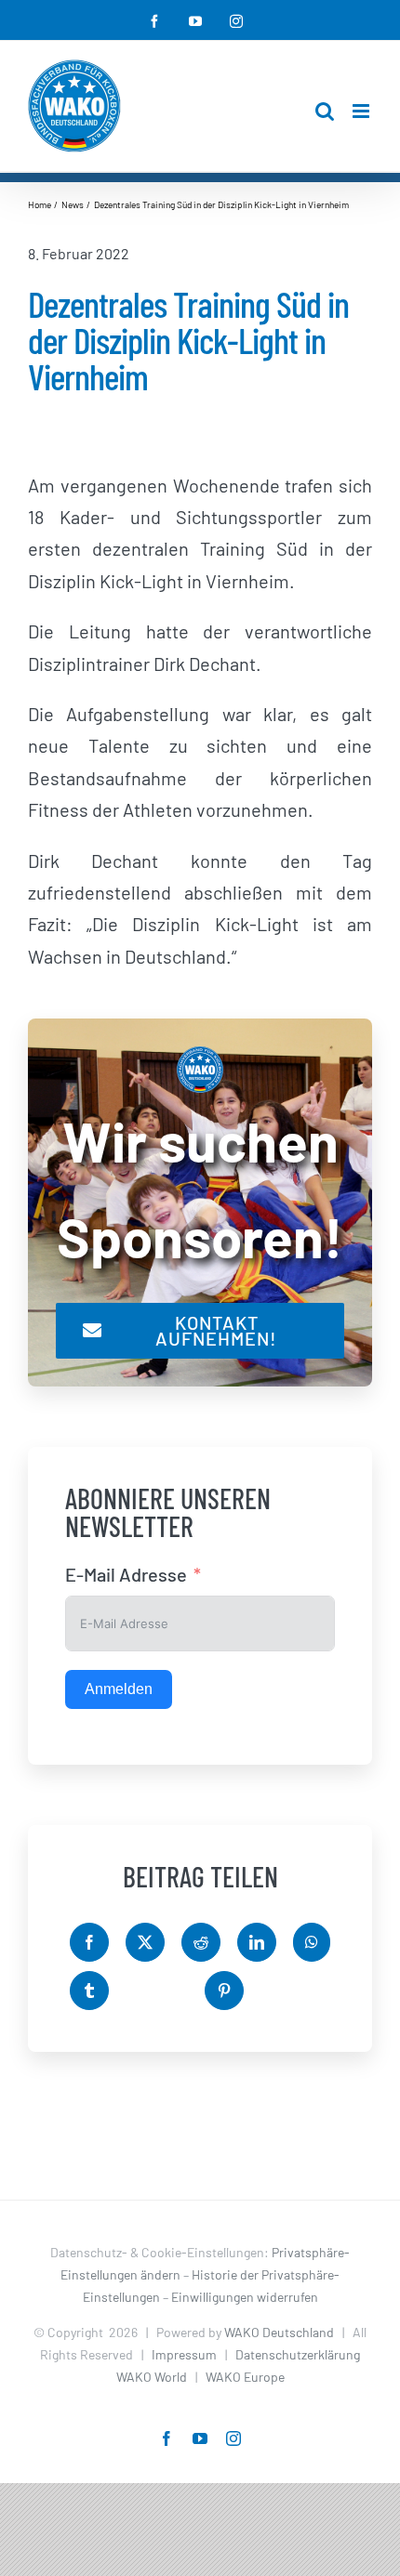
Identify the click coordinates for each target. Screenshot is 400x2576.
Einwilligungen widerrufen (245, 2297)
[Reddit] (201, 1942)
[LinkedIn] (257, 1942)
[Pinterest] (224, 1991)
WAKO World (152, 2377)
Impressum (184, 2354)
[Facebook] (89, 1942)
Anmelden (119, 1689)
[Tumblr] (89, 1991)
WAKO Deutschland (279, 2332)
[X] (145, 1942)
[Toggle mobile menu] (362, 111)
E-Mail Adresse (126, 1574)
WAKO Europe (245, 2377)
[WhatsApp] (312, 1942)
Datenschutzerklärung (298, 2354)
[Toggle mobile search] (325, 111)
